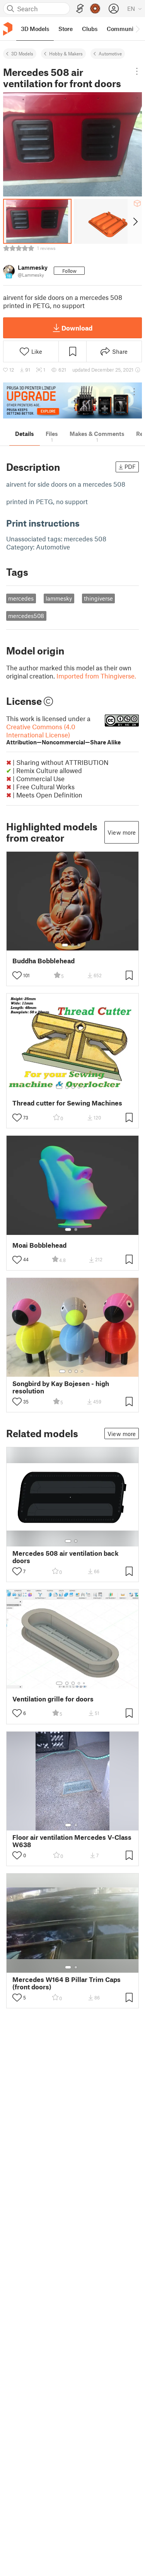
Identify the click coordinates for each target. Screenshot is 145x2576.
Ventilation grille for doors (53, 1699)
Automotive (110, 53)
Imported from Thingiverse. (96, 676)
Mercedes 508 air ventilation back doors (66, 1557)
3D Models (22, 53)
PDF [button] (130, 467)
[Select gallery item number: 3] (79, 945)
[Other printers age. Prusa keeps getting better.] (72, 400)
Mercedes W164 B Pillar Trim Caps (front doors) (67, 1983)
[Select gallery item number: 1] (65, 945)
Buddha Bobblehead (43, 961)
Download (77, 328)
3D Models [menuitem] (35, 29)
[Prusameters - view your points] (95, 9)
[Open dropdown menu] (137, 71)
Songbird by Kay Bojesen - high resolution (61, 1387)
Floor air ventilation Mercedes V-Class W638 (72, 1841)
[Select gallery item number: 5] (85, 1087)
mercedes (21, 598)
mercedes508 (26, 616)
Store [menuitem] (66, 29)
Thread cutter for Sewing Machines (67, 1103)
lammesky (59, 598)
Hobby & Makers (66, 53)
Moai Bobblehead (39, 1245)
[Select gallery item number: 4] (79, 1087)
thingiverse (98, 598)
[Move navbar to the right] (137, 29)
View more (122, 832)
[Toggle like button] (17, 975)
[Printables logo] (8, 29)
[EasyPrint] (80, 9)
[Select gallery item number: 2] (73, 945)
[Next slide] (135, 221)
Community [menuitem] (123, 29)
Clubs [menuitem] (90, 29)
